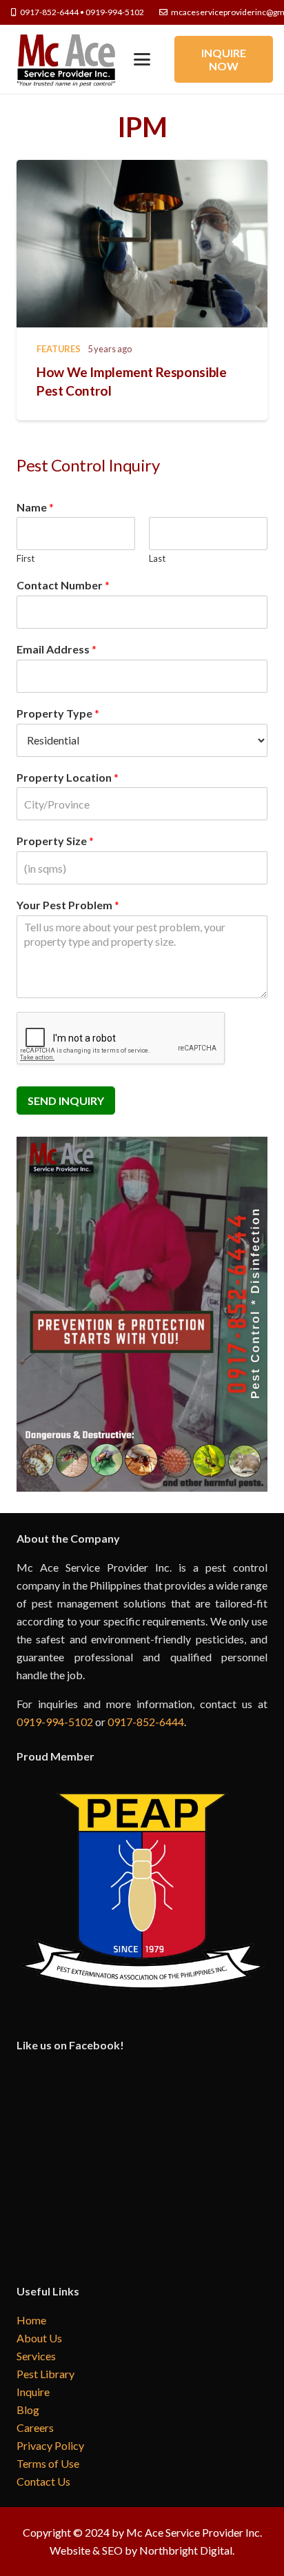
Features (59, 349)
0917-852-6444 (146, 1722)
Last (157, 558)
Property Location (68, 777)
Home (31, 2320)
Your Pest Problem (68, 905)
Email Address (57, 649)
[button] (142, 59)
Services (36, 2356)
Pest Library (45, 2374)
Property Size (55, 841)
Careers (35, 2427)
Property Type (58, 713)
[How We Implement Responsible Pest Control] (142, 244)
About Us (39, 2338)
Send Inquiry (66, 1101)
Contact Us (43, 2481)
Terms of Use (48, 2463)
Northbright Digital (186, 2550)
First (26, 558)
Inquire (33, 2392)
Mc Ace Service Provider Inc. (194, 2532)
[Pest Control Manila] (65, 59)
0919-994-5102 (55, 1722)
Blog (28, 2410)
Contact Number (63, 585)
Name (35, 507)
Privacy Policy (50, 2445)
